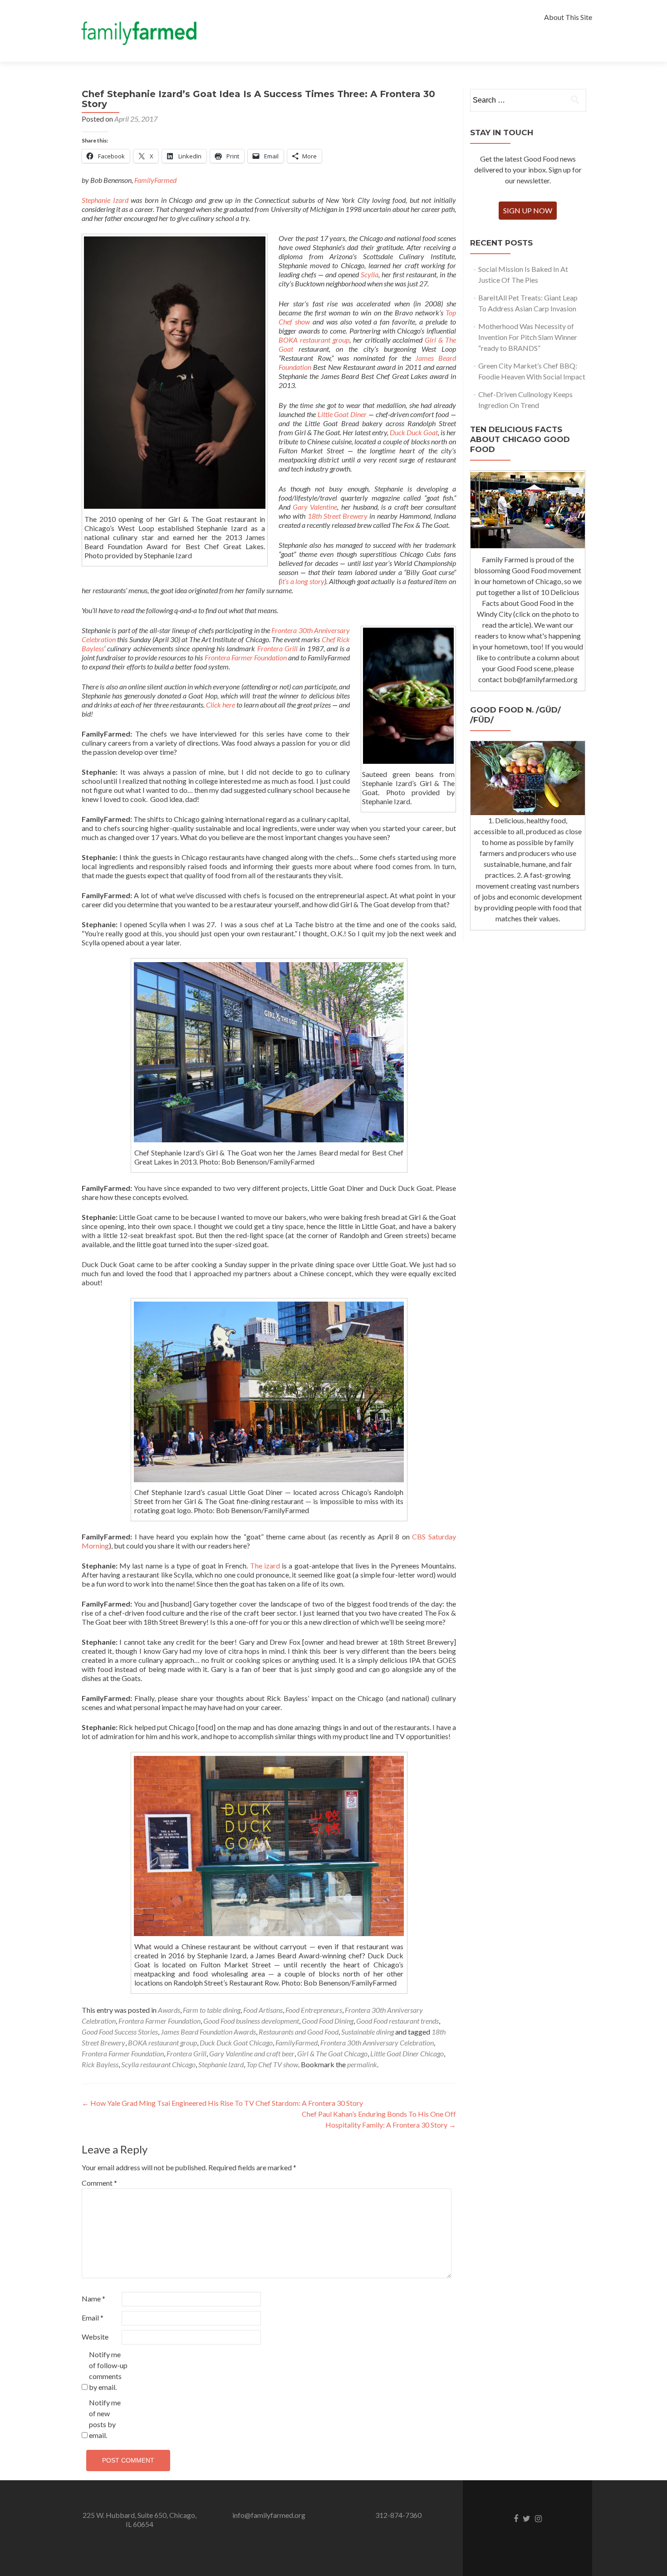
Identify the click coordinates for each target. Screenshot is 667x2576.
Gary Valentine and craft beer (252, 2053)
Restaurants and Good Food (299, 2032)
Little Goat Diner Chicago (407, 2053)
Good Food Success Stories (120, 2032)
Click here (221, 705)
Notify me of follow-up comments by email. (108, 2371)
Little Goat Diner (342, 414)
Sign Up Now (528, 210)
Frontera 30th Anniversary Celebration (377, 2043)
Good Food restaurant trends (397, 2021)
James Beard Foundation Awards (208, 2032)
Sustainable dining (368, 2032)
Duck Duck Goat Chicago (236, 2043)
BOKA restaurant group (314, 340)
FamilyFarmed (155, 180)
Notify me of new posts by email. (105, 2419)
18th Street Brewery (338, 516)
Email (93, 2318)
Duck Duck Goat (414, 432)
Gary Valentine (315, 507)
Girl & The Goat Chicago (332, 2053)
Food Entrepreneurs (314, 2010)
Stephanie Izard (105, 200)
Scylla (370, 274)
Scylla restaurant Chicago (158, 2064)
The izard (265, 1566)
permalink (362, 2064)
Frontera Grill (279, 648)
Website (95, 2337)
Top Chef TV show (272, 2064)
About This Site (568, 17)
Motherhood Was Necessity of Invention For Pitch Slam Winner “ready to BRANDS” (528, 337)
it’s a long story (302, 581)
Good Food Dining (328, 2021)
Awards (169, 2010)
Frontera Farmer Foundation (246, 657)
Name (93, 2298)
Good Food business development (251, 2021)
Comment (99, 2183)
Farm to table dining (212, 2010)
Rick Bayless (100, 2064)
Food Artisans (263, 2010)
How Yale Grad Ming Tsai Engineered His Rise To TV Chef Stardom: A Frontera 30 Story (222, 2103)
